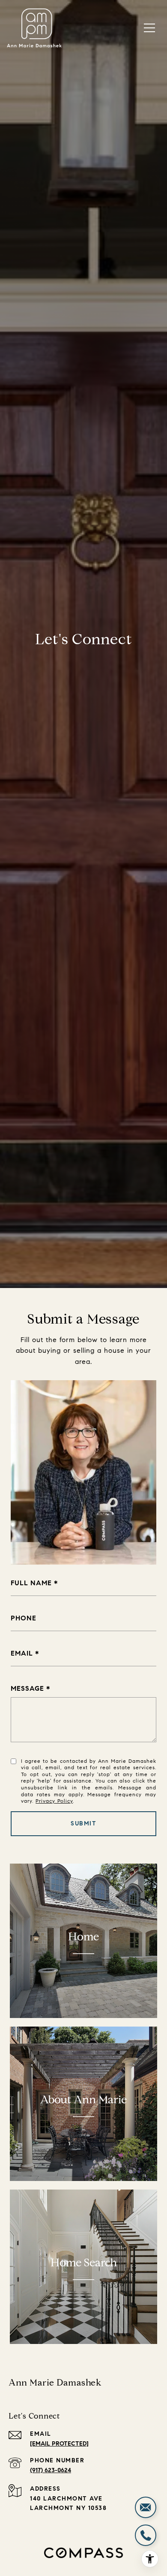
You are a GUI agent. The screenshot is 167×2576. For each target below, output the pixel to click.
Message (27, 1688)
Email (22, 1653)
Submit (83, 1823)
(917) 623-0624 (51, 2470)
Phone (24, 1618)
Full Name (31, 1583)
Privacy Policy (54, 1801)
